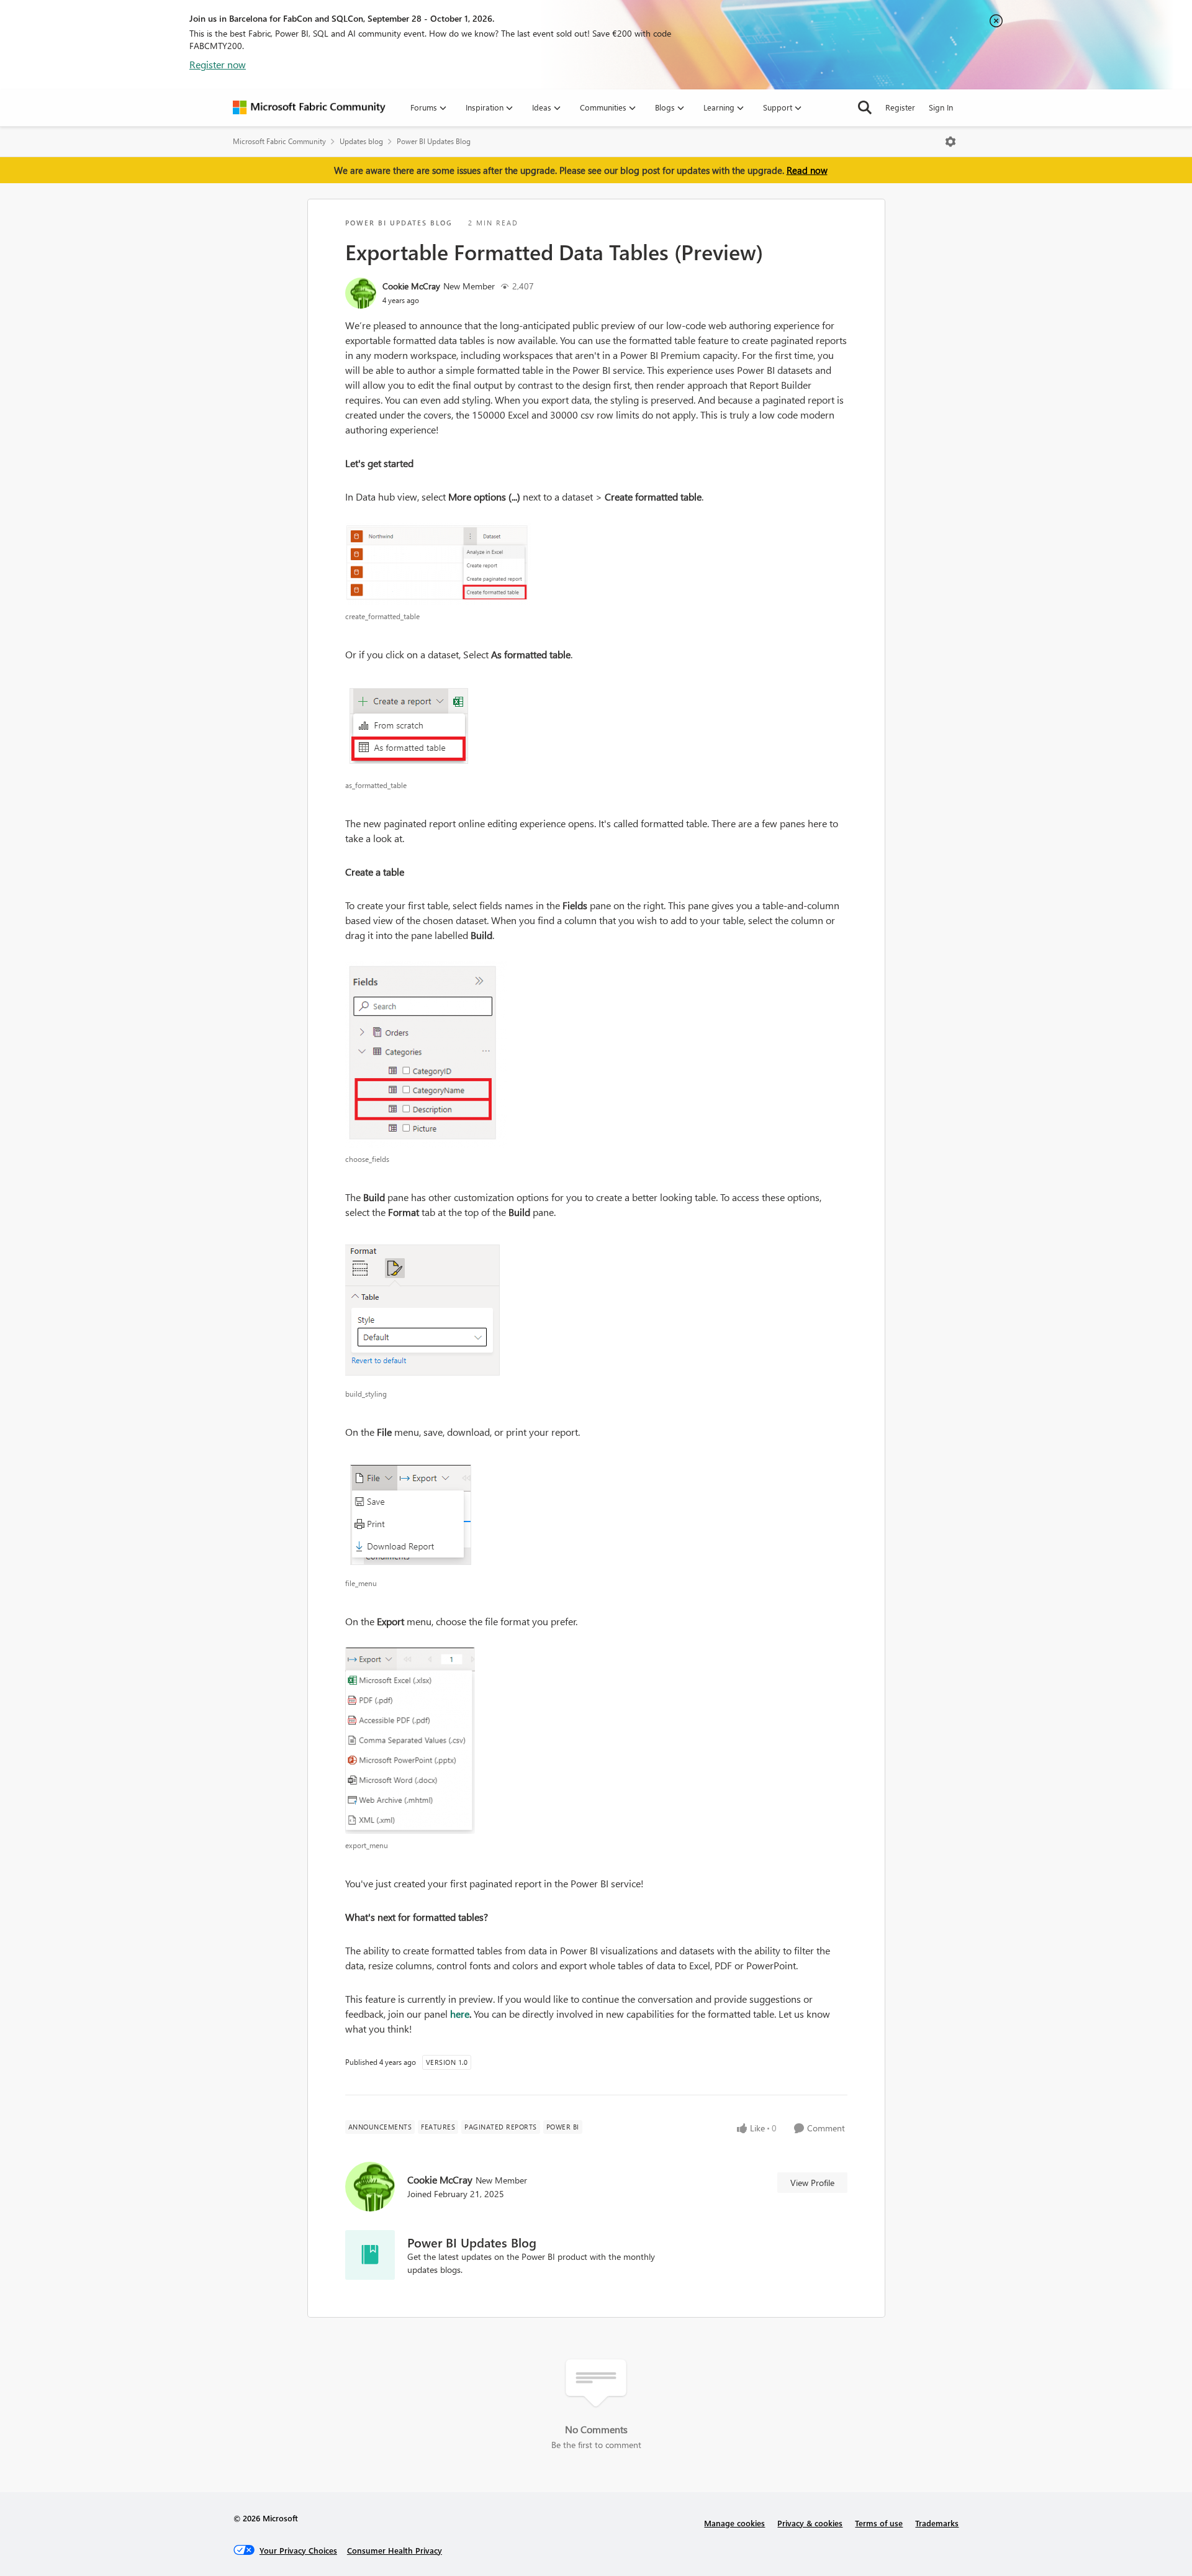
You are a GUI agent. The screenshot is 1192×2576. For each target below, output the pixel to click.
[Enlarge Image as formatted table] (596, 727)
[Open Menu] (950, 142)
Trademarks (937, 2523)
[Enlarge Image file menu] (596, 1515)
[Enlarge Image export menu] (596, 1741)
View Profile (812, 2183)
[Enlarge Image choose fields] (596, 1054)
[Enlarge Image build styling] (596, 1310)
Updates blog (361, 141)
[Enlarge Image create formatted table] (596, 564)
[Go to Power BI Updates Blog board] (370, 2255)
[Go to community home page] (309, 107)
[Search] (865, 107)
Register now (218, 64)
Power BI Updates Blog (434, 141)
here (460, 2014)
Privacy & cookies (810, 2523)
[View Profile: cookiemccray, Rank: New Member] (361, 293)
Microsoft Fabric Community (279, 141)
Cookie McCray (411, 286)
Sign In (941, 107)
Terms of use (879, 2523)
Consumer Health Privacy (395, 2550)
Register (900, 107)
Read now (807, 170)
